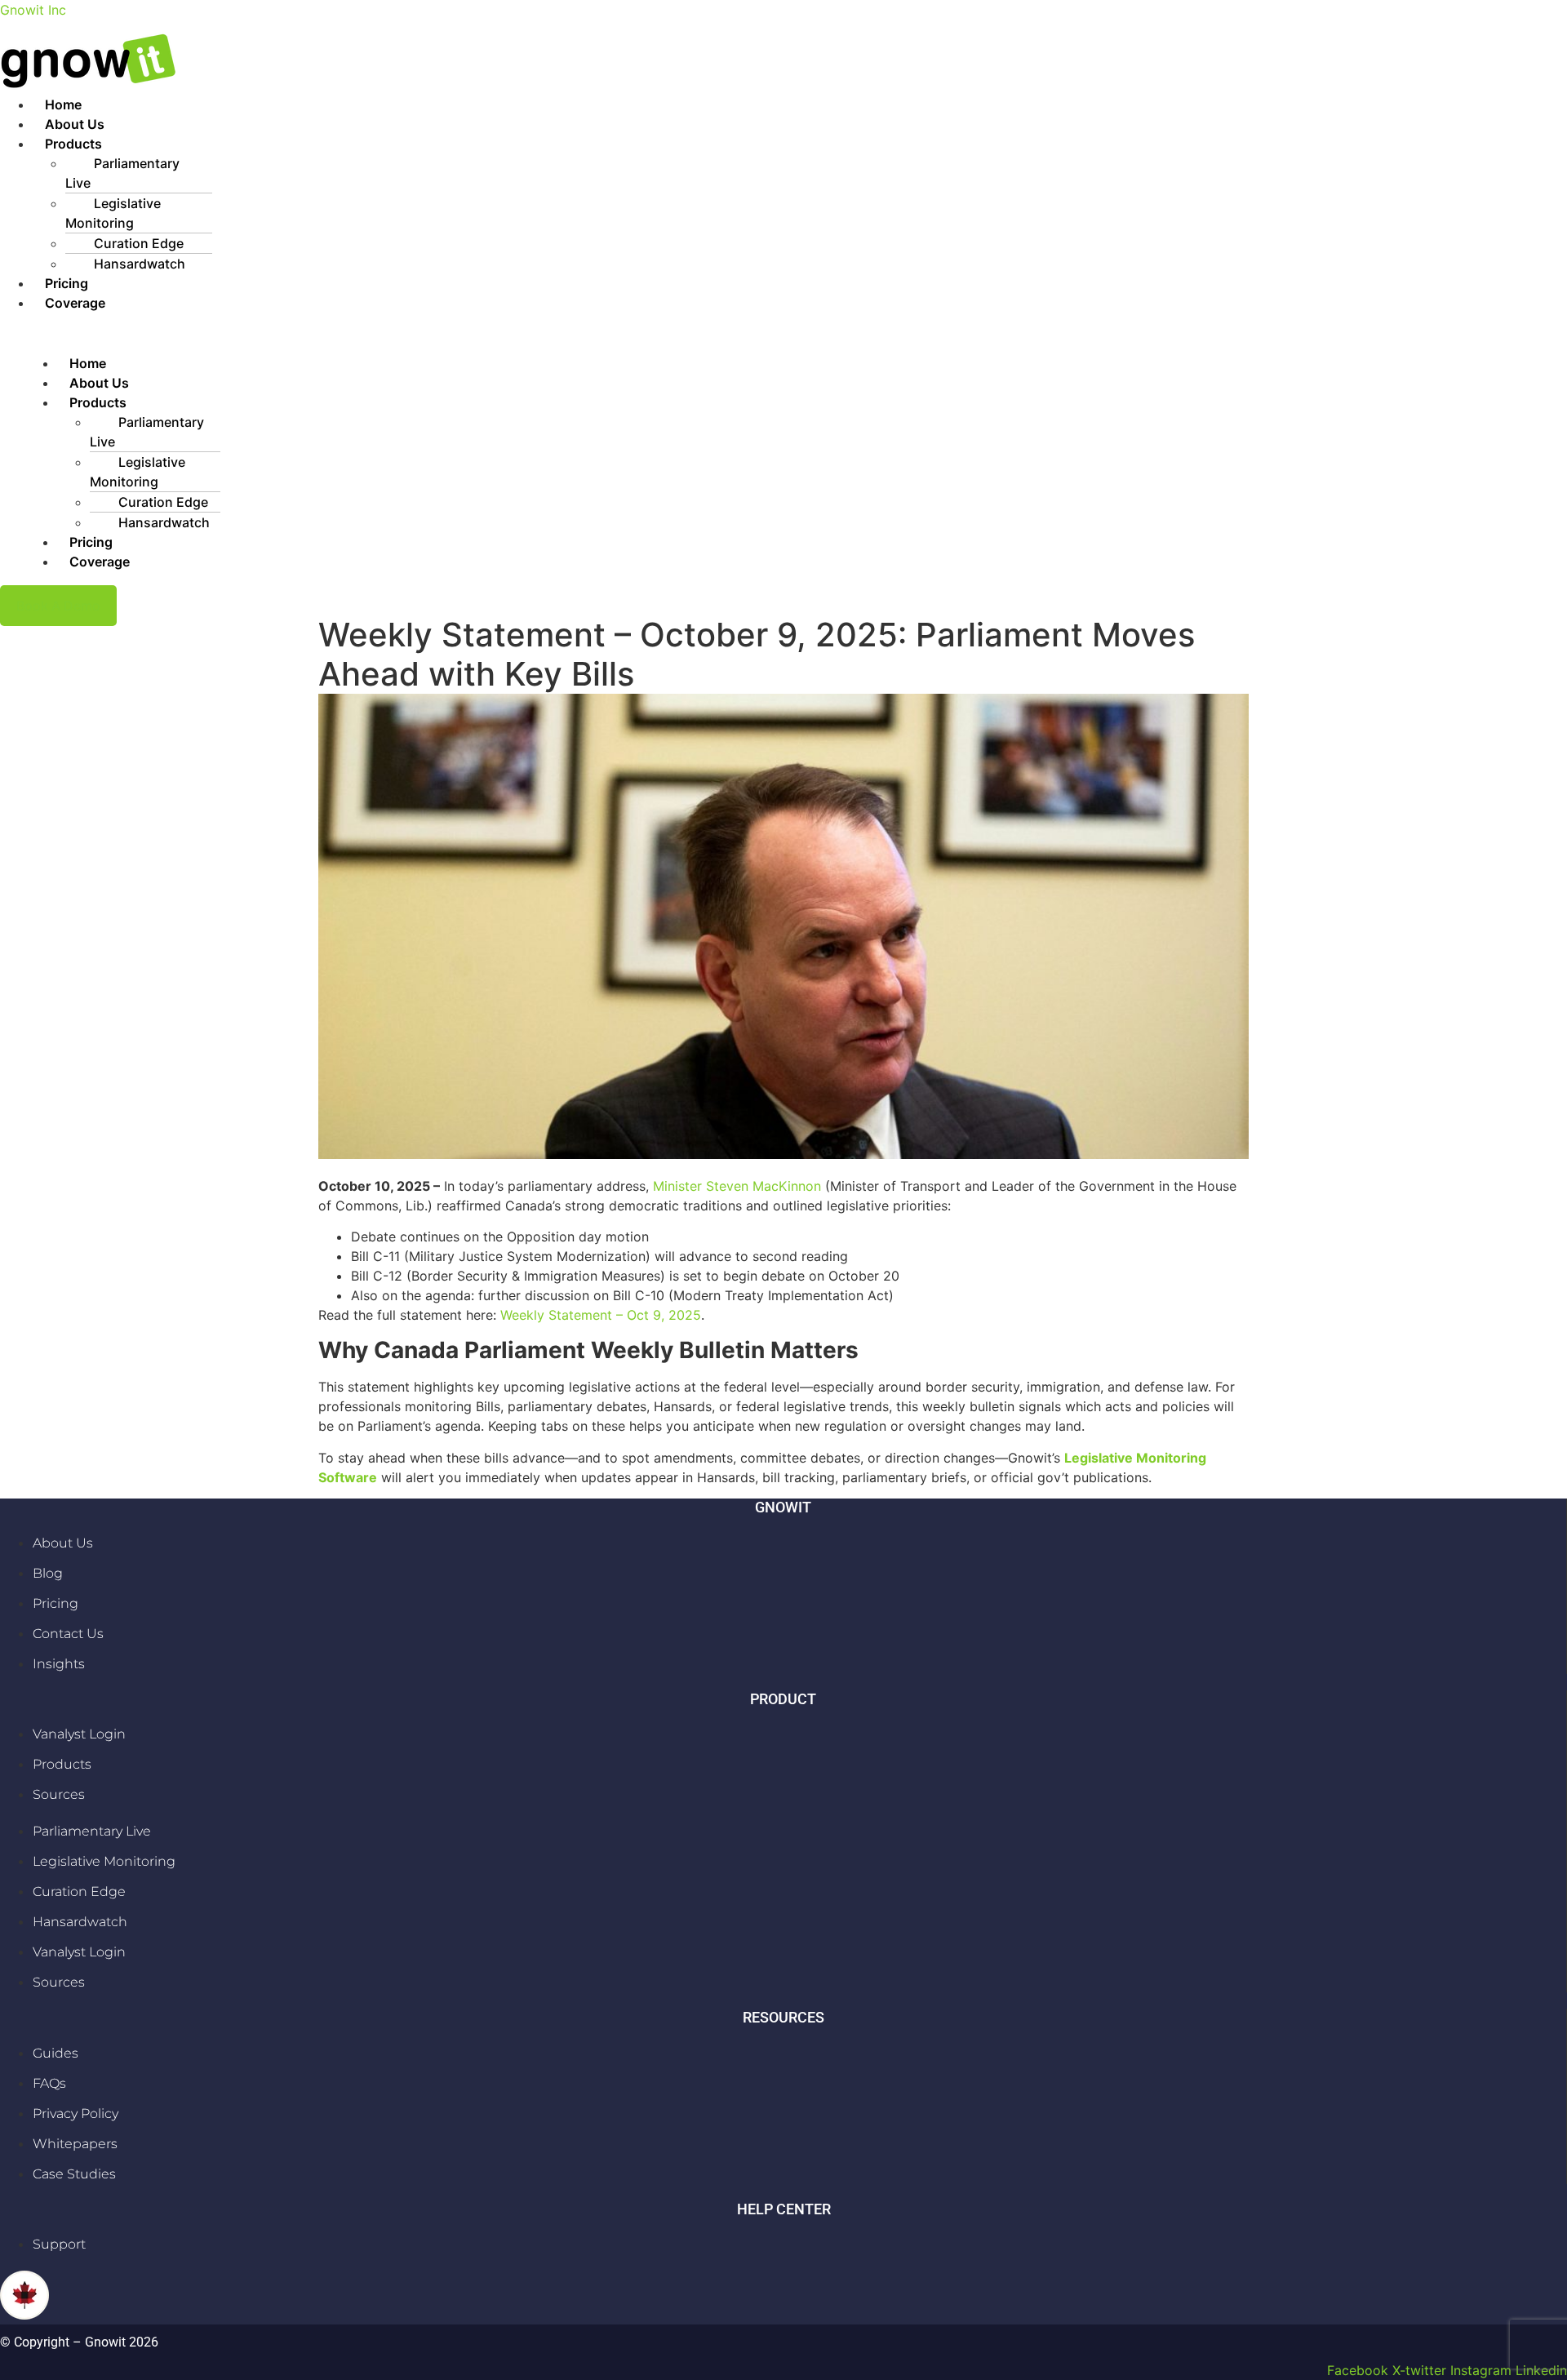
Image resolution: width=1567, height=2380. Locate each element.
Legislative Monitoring (113, 213)
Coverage (75, 303)
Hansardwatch (140, 264)
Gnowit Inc (33, 10)
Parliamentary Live (122, 173)
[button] (800, 144)
